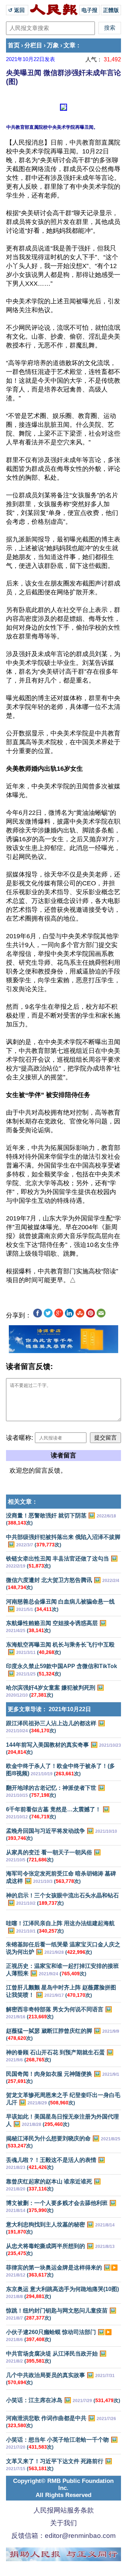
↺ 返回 (17, 10)
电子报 (89, 10)
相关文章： (23, 1502)
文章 (69, 45)
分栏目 (33, 45)
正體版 (111, 10)
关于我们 (64, 2523)
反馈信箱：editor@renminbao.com (64, 2536)
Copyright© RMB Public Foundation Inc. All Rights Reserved (63, 2488)
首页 (14, 45)
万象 (53, 45)
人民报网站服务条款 (64, 2510)
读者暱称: (20, 1438)
